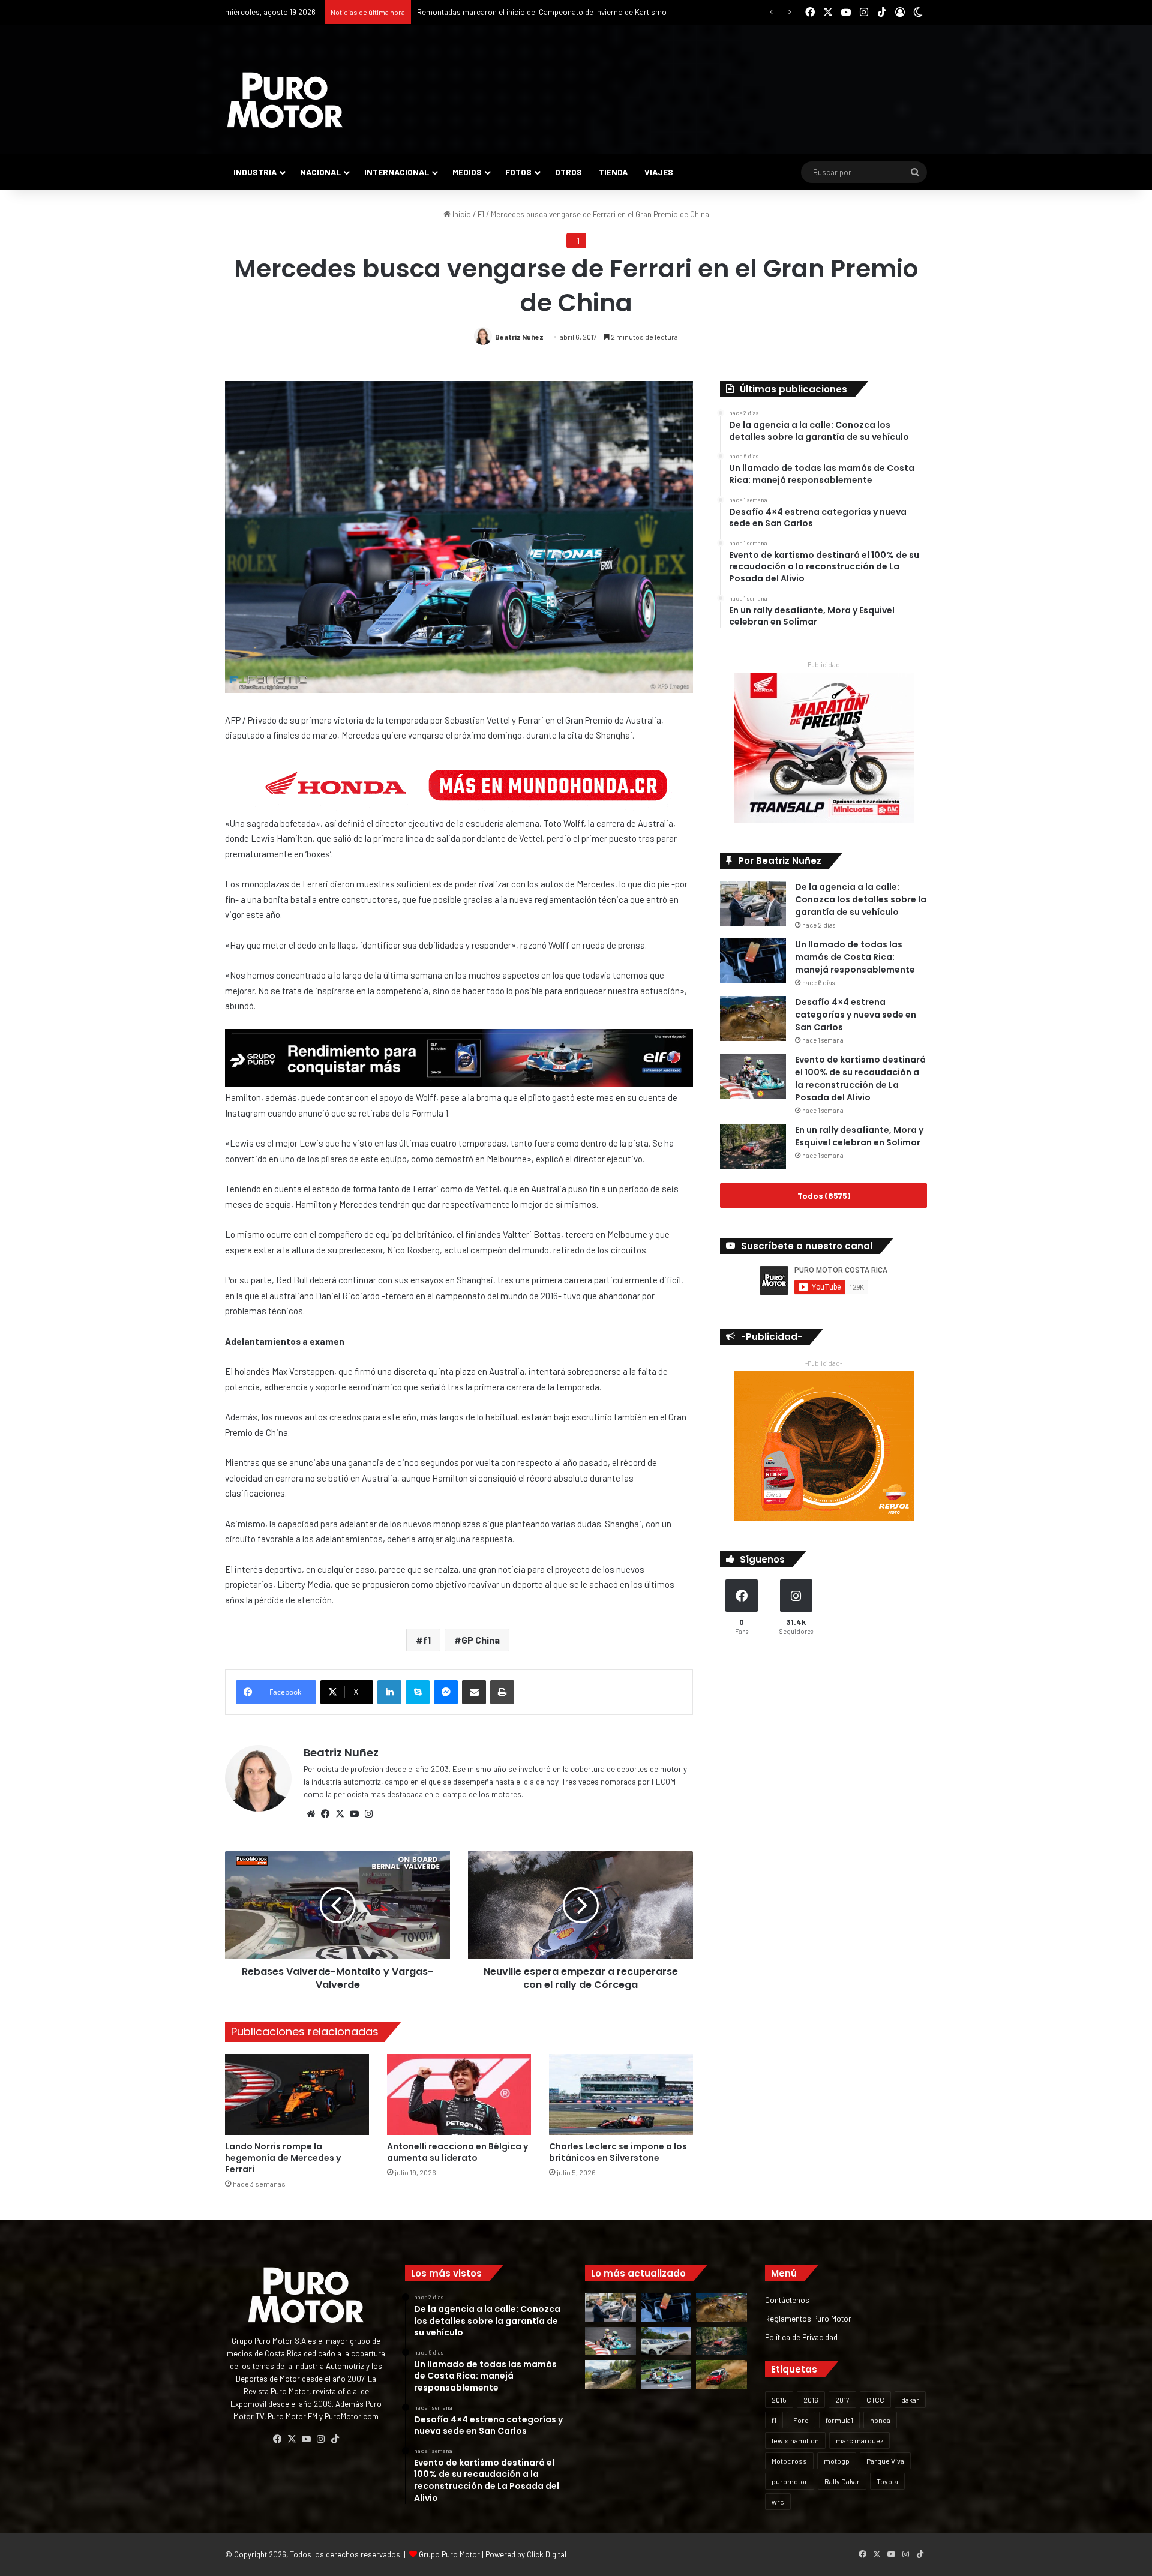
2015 (779, 2400)
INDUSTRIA (255, 172)
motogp (837, 2461)
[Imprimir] (502, 1692)
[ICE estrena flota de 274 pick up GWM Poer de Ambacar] (666, 2341)
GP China (481, 1640)
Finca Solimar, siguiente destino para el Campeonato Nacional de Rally (538, 12)
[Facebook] (325, 1814)
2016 (811, 2400)
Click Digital (547, 2554)
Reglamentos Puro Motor (808, 2318)
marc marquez (859, 2440)
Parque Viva (885, 2461)
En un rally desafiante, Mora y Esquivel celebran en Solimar (859, 1136)
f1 (427, 1640)
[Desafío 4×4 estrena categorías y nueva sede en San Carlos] (753, 1019)
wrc (778, 2502)
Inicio (461, 214)
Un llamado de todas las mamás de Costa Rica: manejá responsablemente (855, 957)
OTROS (568, 172)
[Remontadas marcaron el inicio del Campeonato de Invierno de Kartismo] (666, 2374)
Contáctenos (787, 2300)
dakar (910, 2400)
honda (880, 2420)
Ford (801, 2420)
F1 (481, 214)
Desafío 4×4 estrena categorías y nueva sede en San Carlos (856, 1015)
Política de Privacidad (801, 2337)
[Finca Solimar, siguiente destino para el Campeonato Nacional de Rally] (721, 2374)
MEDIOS (467, 172)
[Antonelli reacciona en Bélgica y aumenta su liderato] (459, 2094)
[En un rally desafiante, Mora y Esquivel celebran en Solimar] (753, 1146)
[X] (340, 1814)
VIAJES (659, 172)
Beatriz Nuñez (519, 337)
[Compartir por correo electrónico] (474, 1692)
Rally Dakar (842, 2481)
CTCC (875, 2400)
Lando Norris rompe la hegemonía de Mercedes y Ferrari (283, 2158)
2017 (842, 2400)
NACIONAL (320, 172)
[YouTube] (354, 1814)
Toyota (887, 2481)
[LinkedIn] (389, 1692)
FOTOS (518, 172)
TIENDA (613, 172)
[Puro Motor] (285, 100)
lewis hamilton (795, 2440)
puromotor (790, 2481)
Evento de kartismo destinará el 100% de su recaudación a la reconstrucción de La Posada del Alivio (860, 1079)
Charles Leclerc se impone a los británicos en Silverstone (618, 2152)
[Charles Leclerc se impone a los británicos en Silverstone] (621, 2094)
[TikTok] (335, 2439)
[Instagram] (368, 1814)
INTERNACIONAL (397, 172)
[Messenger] (446, 1692)
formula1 (839, 2420)
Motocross (789, 2461)
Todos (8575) (824, 1196)
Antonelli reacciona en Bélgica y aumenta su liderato (457, 2152)
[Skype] (418, 1692)
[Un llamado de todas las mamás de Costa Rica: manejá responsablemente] (753, 961)
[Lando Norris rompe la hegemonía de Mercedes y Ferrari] (297, 2094)
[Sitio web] (311, 1814)
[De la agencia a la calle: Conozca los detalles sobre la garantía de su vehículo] (753, 903)
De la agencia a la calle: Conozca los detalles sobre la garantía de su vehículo (861, 899)
